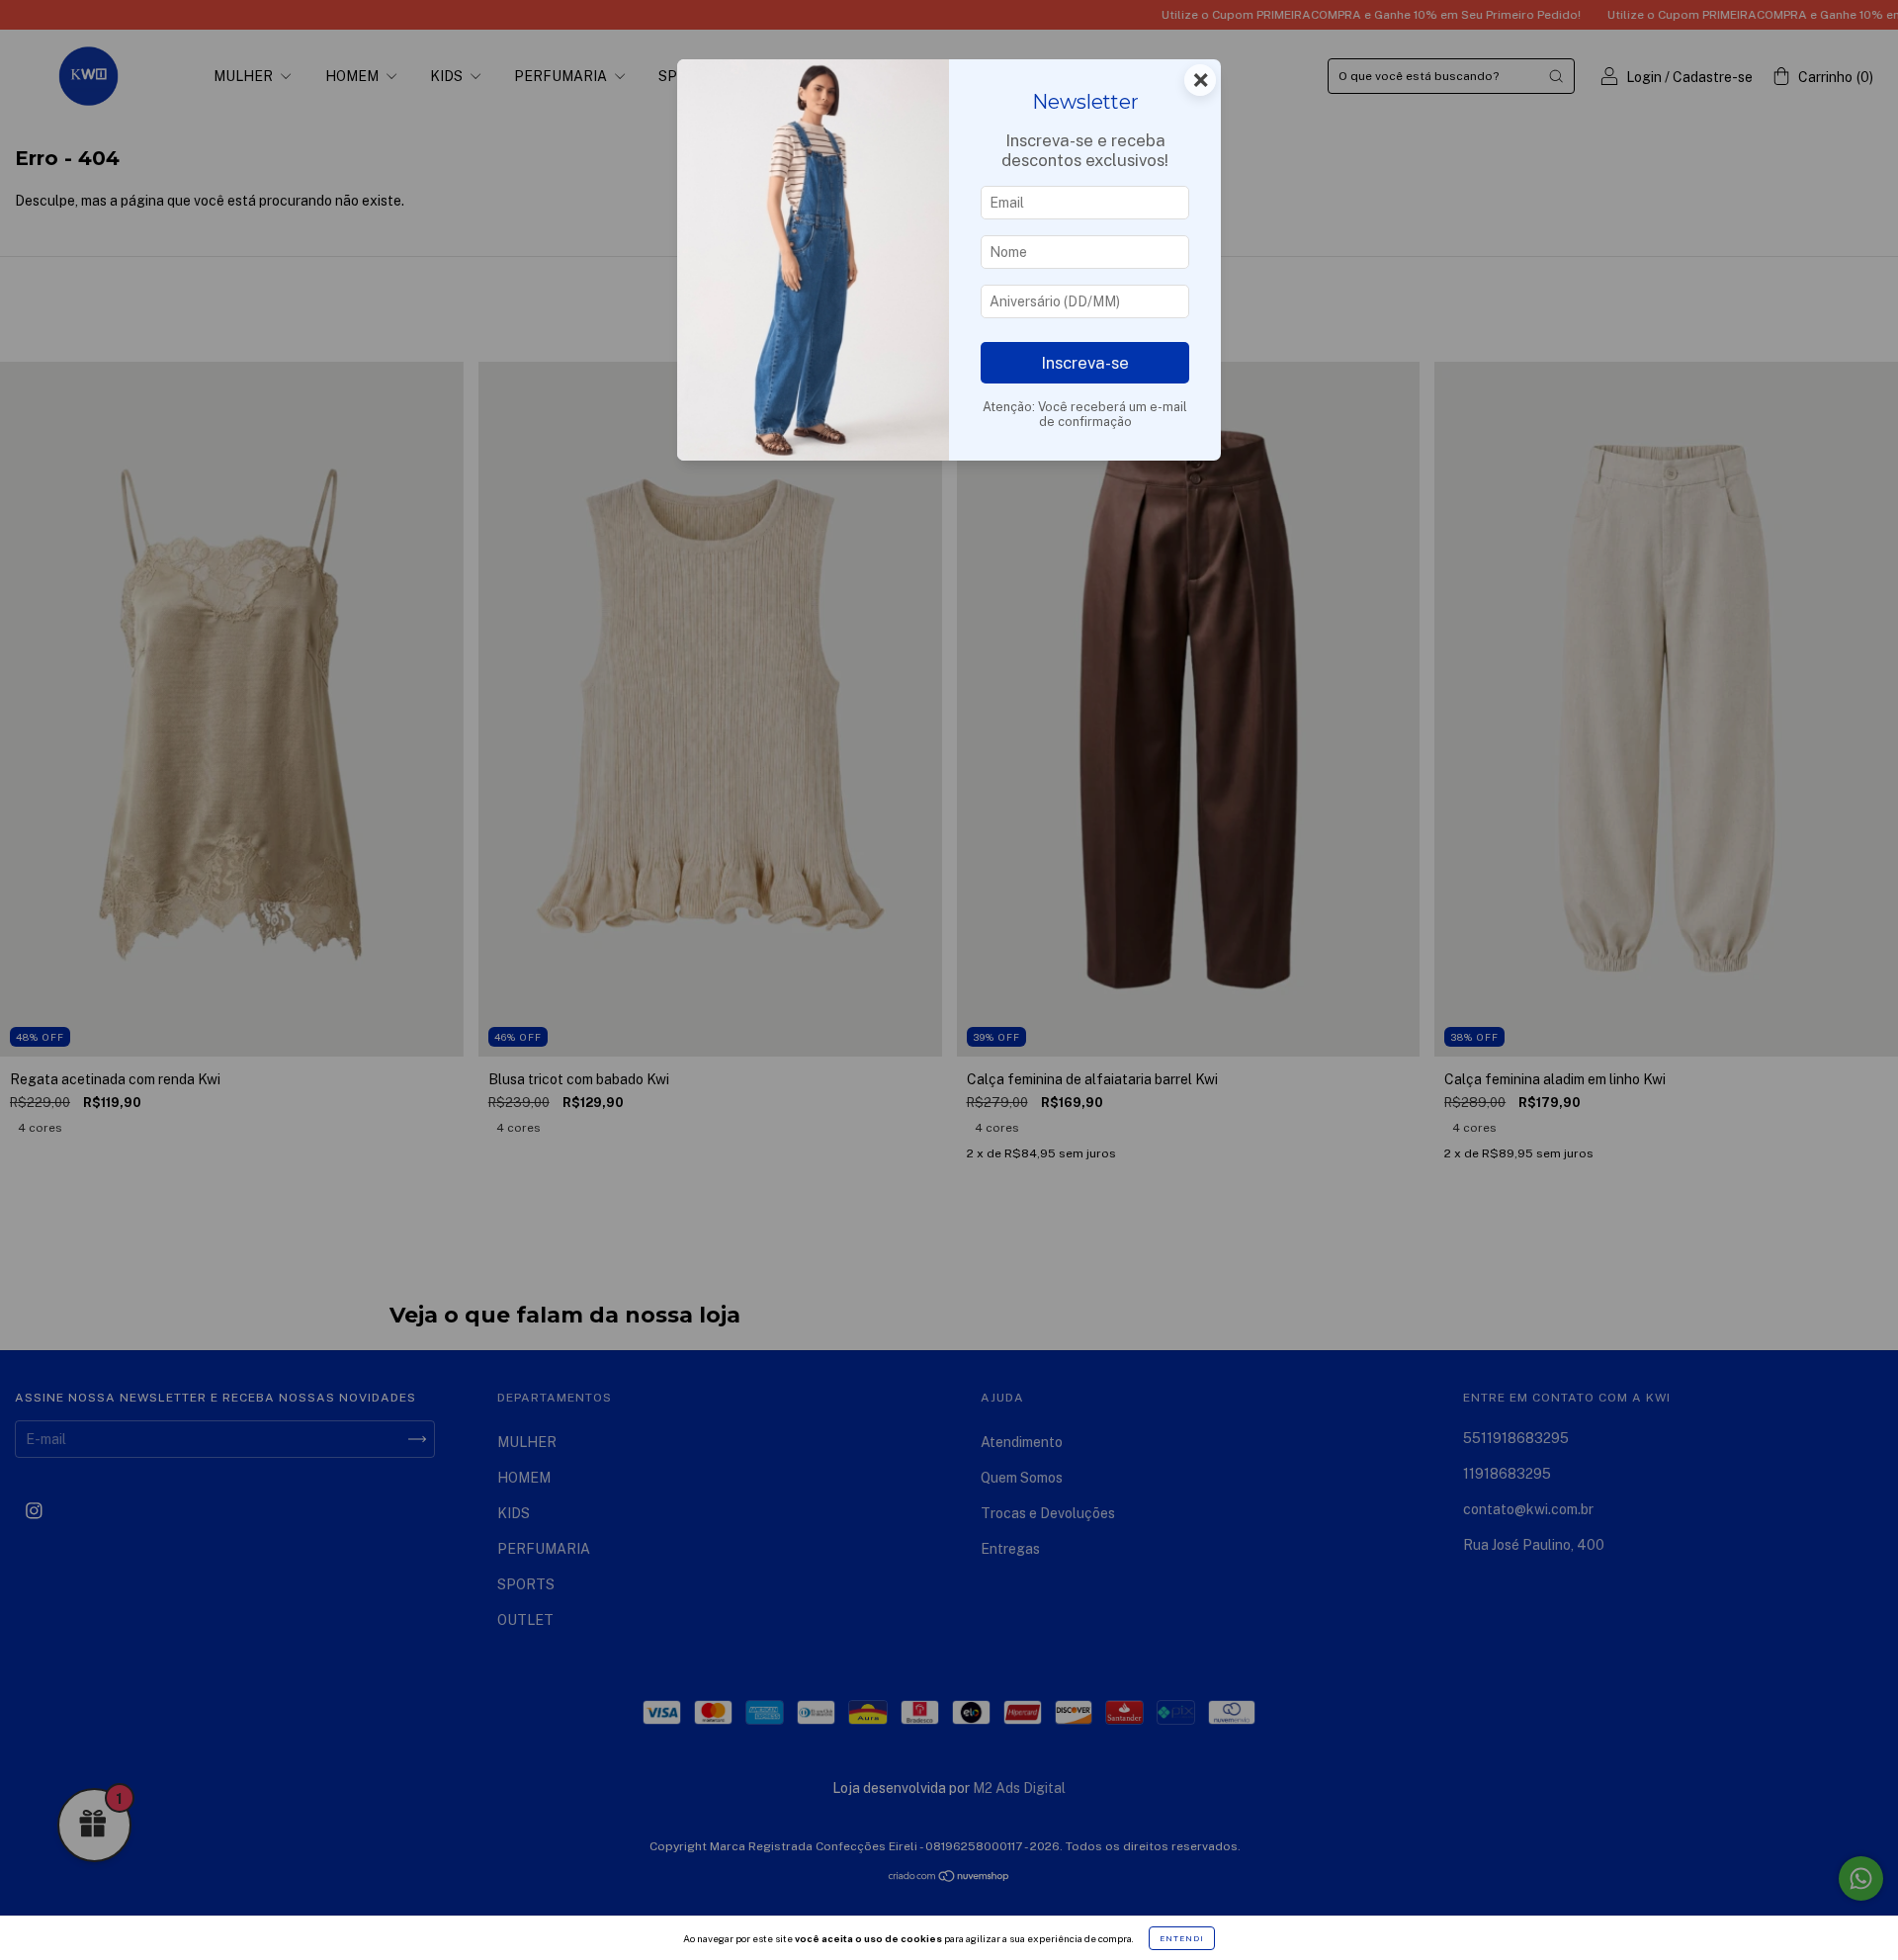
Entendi (1182, 1938)
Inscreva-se (1085, 363)
